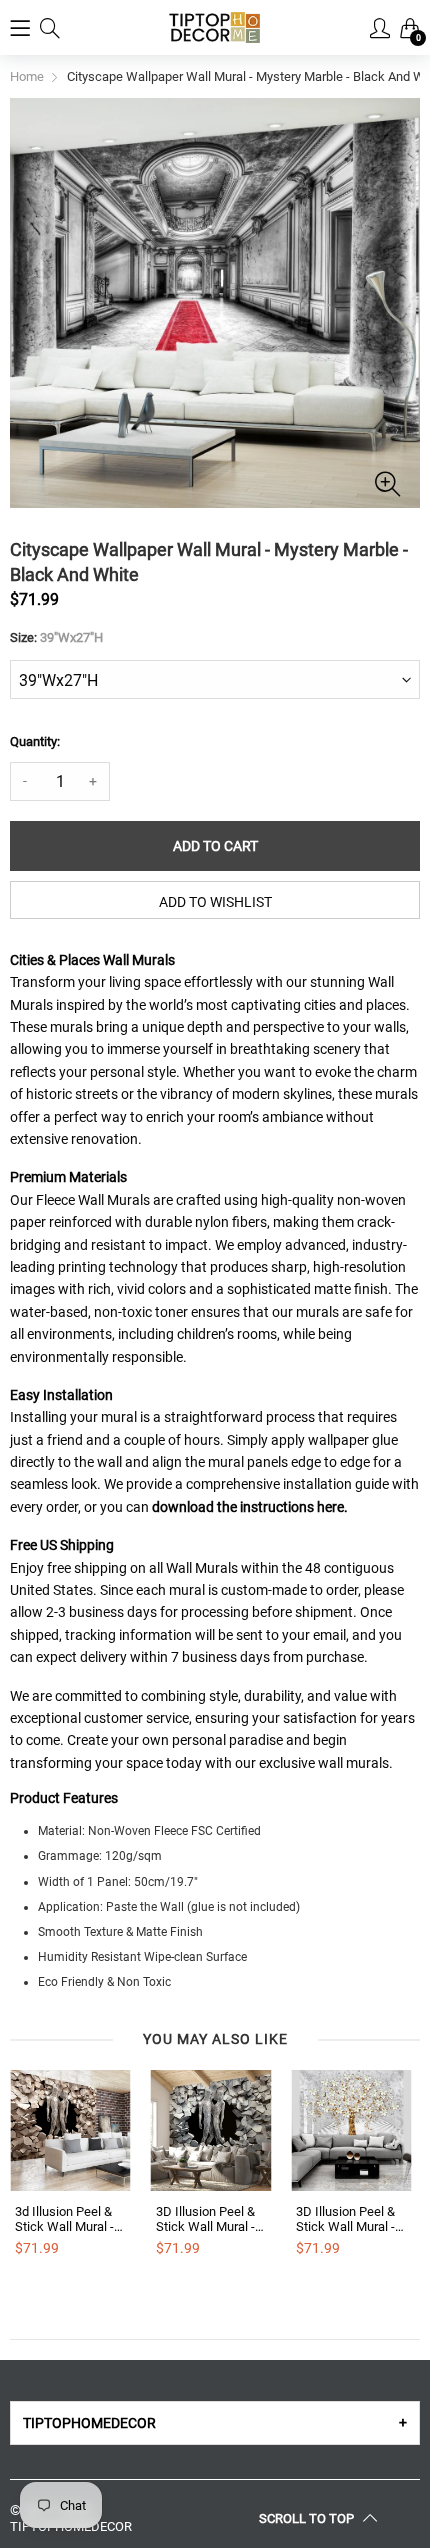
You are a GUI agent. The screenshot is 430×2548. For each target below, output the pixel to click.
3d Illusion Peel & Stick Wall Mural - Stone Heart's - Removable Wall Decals (64, 2219)
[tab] (215, 2423)
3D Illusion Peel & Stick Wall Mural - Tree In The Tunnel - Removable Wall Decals (349, 2219)
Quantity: (35, 741)
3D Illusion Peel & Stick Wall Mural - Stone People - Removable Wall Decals (205, 2219)
